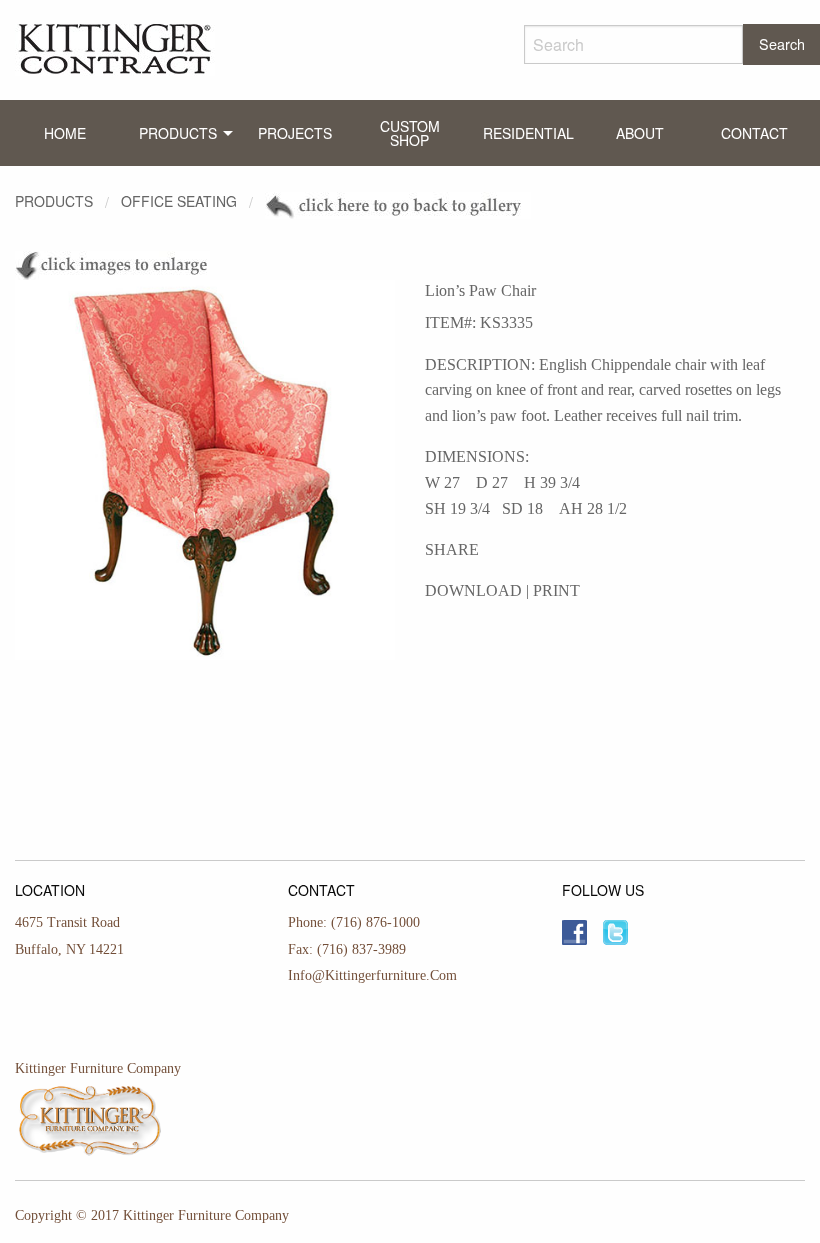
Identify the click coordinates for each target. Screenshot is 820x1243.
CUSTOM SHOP (410, 133)
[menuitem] (65, 133)
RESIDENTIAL (528, 133)
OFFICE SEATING (179, 201)
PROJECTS (295, 133)
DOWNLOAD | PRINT (502, 590)
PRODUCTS (178, 133)
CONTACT (754, 133)
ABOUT (640, 133)
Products (54, 201)
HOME (65, 133)
